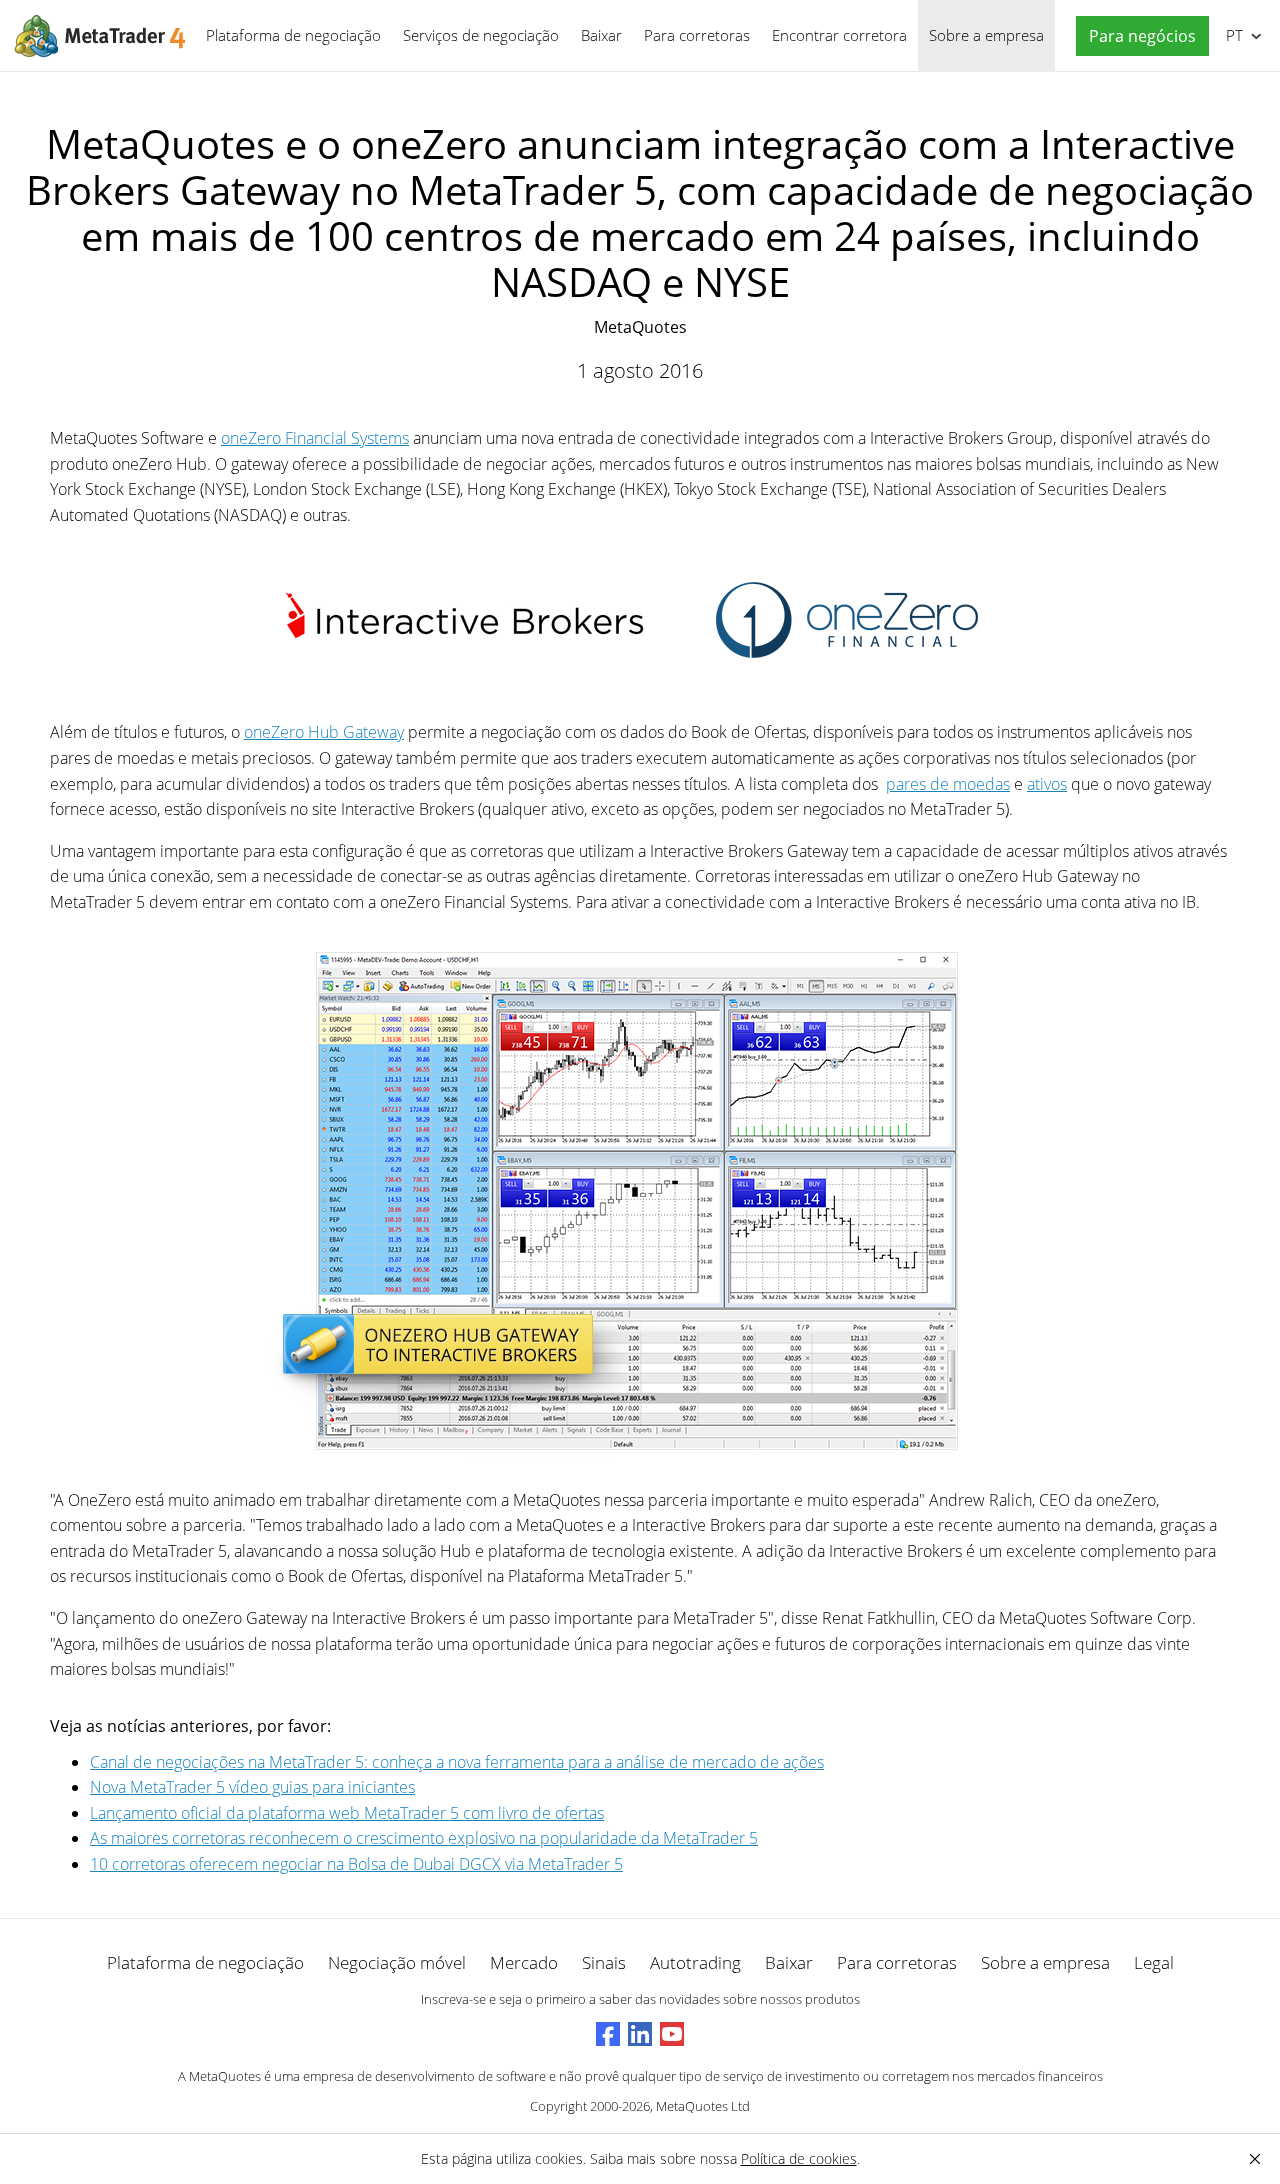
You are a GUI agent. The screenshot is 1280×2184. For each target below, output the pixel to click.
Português (1231, 35)
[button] (1137, 36)
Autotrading (695, 1962)
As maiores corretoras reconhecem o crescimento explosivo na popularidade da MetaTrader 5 (424, 1838)
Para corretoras (697, 35)
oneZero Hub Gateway (324, 732)
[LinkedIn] (640, 2034)
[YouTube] (672, 2034)
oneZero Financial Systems (315, 438)
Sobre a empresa (986, 35)
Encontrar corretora (839, 35)
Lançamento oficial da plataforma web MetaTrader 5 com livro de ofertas (347, 1813)
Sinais (604, 1962)
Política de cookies (799, 2158)
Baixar (601, 35)
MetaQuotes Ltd (703, 2106)
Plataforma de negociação (293, 35)
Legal (1154, 1962)
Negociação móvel (397, 1962)
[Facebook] (608, 2034)
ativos (1047, 784)
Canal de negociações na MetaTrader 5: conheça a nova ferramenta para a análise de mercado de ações (457, 1762)
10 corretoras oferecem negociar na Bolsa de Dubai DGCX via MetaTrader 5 (356, 1864)
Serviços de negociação (481, 35)
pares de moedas (948, 784)
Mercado (524, 1962)
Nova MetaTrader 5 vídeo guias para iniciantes (252, 1787)
